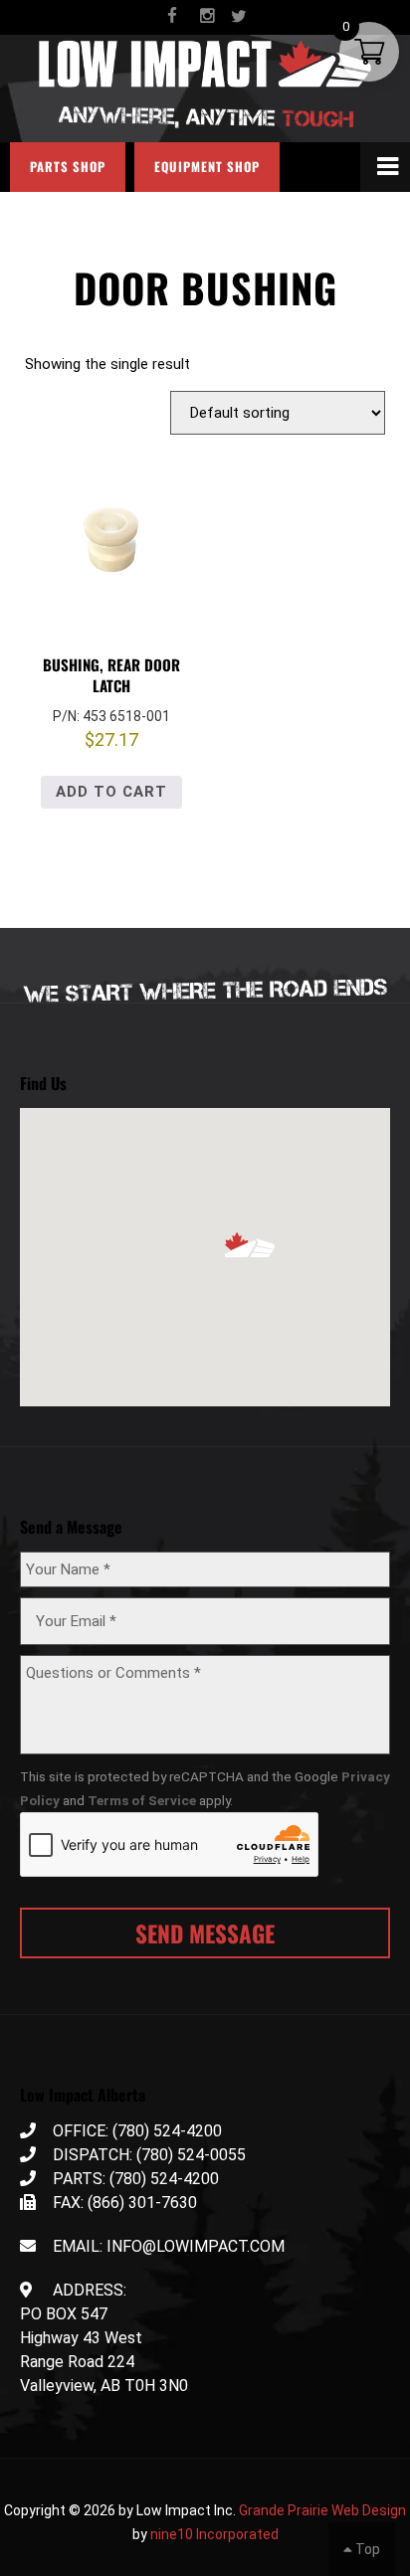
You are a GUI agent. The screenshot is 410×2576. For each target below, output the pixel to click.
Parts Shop (68, 167)
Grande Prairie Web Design (322, 2510)
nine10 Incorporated (214, 2534)
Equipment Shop (207, 167)
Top (366, 2549)
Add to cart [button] (111, 792)
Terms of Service (142, 1800)
